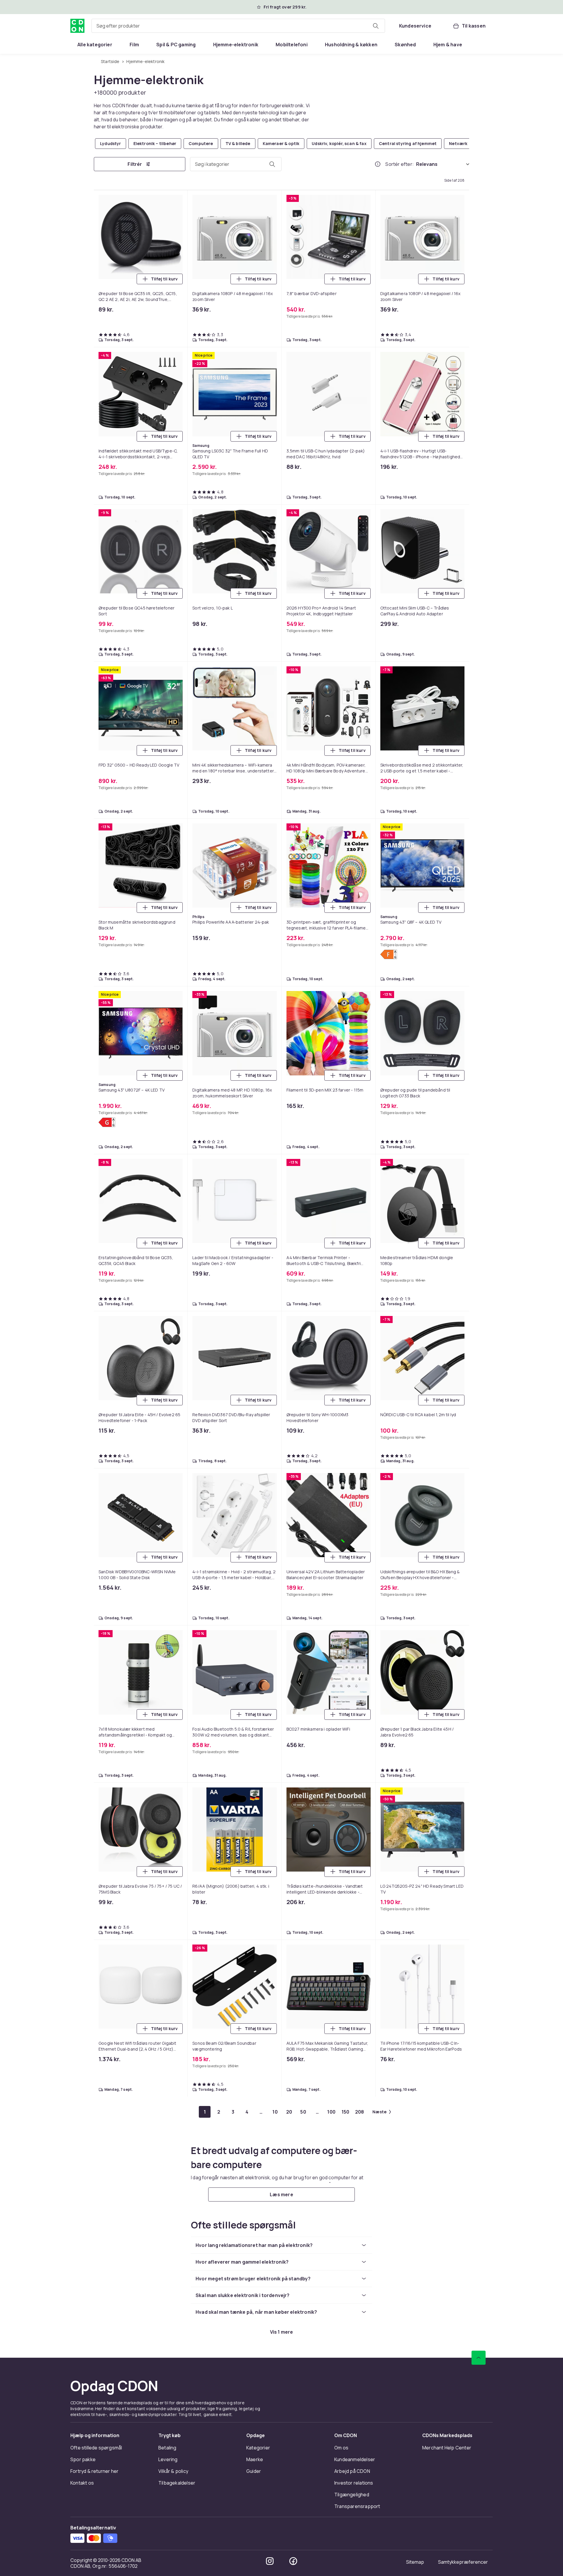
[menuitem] (95, 45)
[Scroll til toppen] (479, 2358)
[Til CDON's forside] (77, 26)
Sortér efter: (400, 164)
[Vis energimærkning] (389, 954)
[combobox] (238, 26)
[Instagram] (270, 2561)
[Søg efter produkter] (376, 26)
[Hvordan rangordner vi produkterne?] (378, 164)
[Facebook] (293, 2561)
